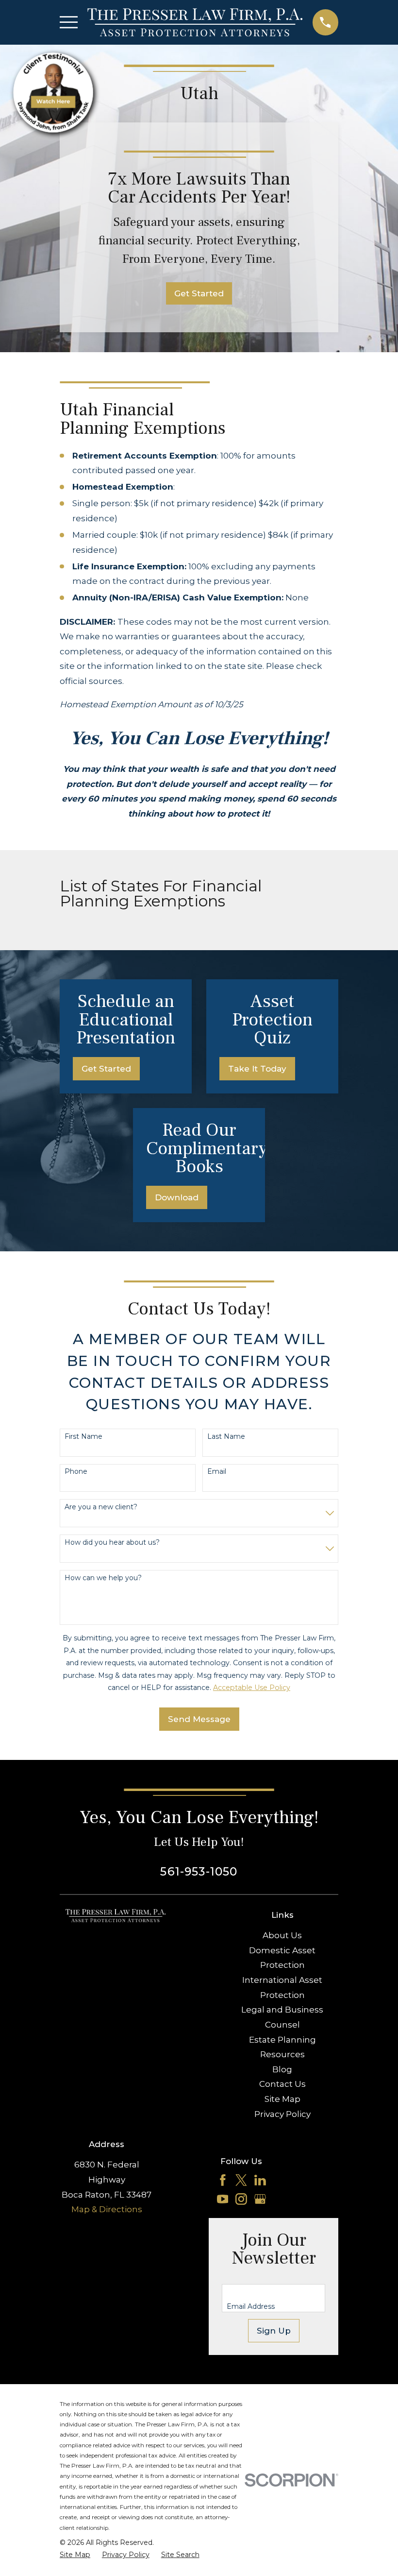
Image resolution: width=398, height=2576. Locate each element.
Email (217, 1472)
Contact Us (282, 2084)
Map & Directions (107, 2209)
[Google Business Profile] (260, 2199)
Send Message (199, 1719)
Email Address (251, 2307)
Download (177, 1197)
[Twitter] (241, 2180)
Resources (282, 2054)
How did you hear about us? (112, 1543)
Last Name (226, 1437)
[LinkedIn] (260, 2180)
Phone (76, 1472)
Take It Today (257, 1069)
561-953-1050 (199, 1871)
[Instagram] (241, 2199)
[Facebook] (223, 2180)
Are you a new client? (101, 1507)
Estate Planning (282, 2040)
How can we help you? (103, 1578)
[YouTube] (223, 2199)
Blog (282, 2069)
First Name (83, 1437)
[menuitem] (75, 2555)
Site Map (282, 2099)
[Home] (195, 22)
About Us (282, 1935)
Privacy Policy (282, 2114)
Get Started (199, 293)
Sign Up (274, 2331)
